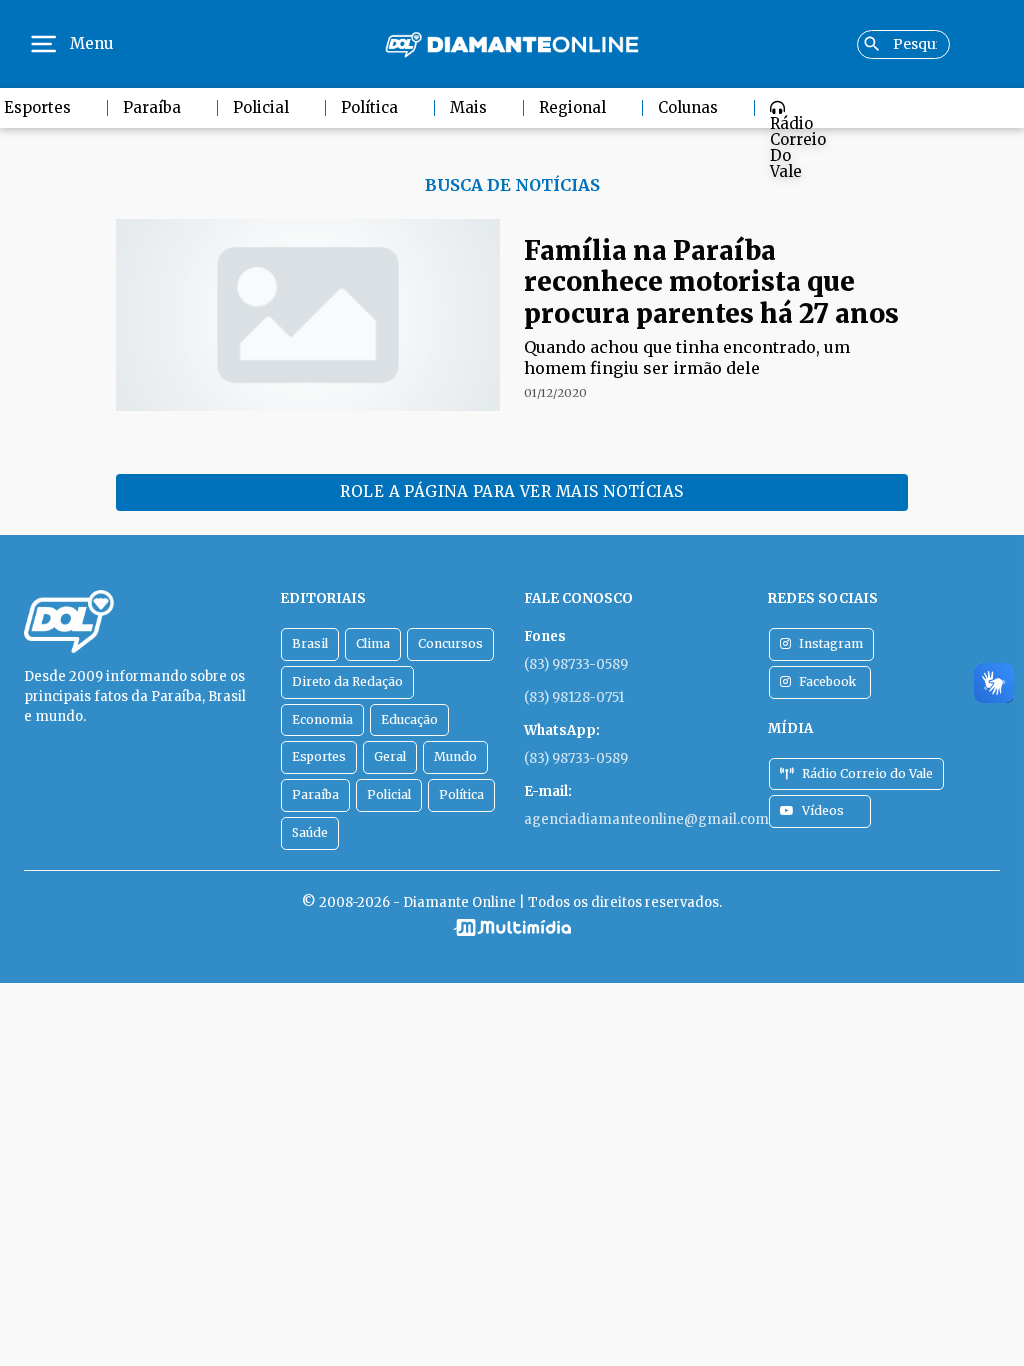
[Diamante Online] (512, 44)
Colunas (688, 107)
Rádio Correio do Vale (798, 147)
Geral (390, 756)
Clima (373, 643)
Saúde (310, 832)
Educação (409, 719)
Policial (261, 107)
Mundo (455, 756)
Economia (322, 719)
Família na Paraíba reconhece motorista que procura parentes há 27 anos (711, 281)
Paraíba (152, 107)
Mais (468, 107)
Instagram (831, 643)
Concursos (450, 643)
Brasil (310, 643)
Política (369, 107)
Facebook (827, 681)
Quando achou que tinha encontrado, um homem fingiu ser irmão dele (687, 357)
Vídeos (823, 810)
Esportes (319, 756)
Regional (572, 107)
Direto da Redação (347, 681)
